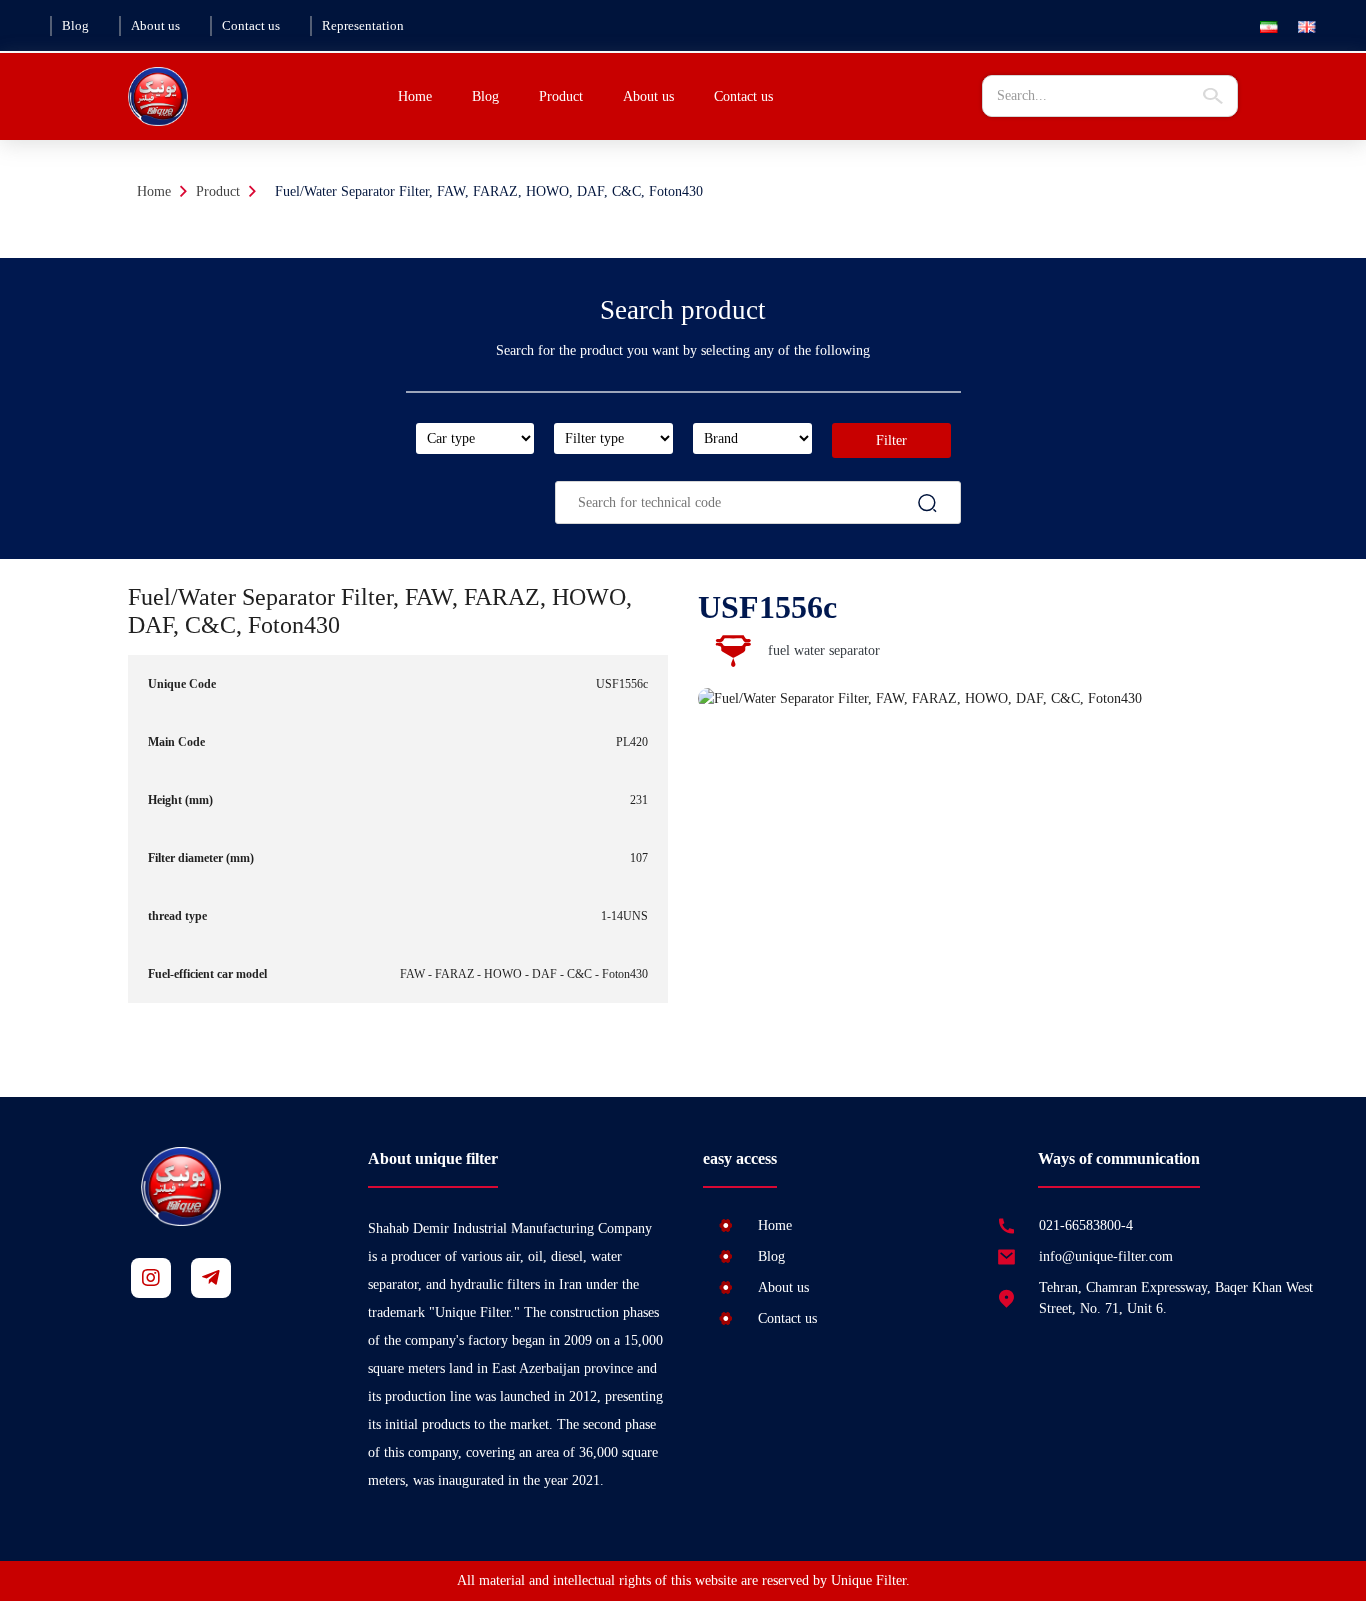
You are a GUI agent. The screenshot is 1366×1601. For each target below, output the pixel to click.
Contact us (251, 25)
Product (218, 191)
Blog (75, 25)
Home (415, 96)
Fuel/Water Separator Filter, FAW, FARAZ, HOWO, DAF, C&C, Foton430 (489, 191)
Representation (363, 25)
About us (155, 25)
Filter (891, 440)
